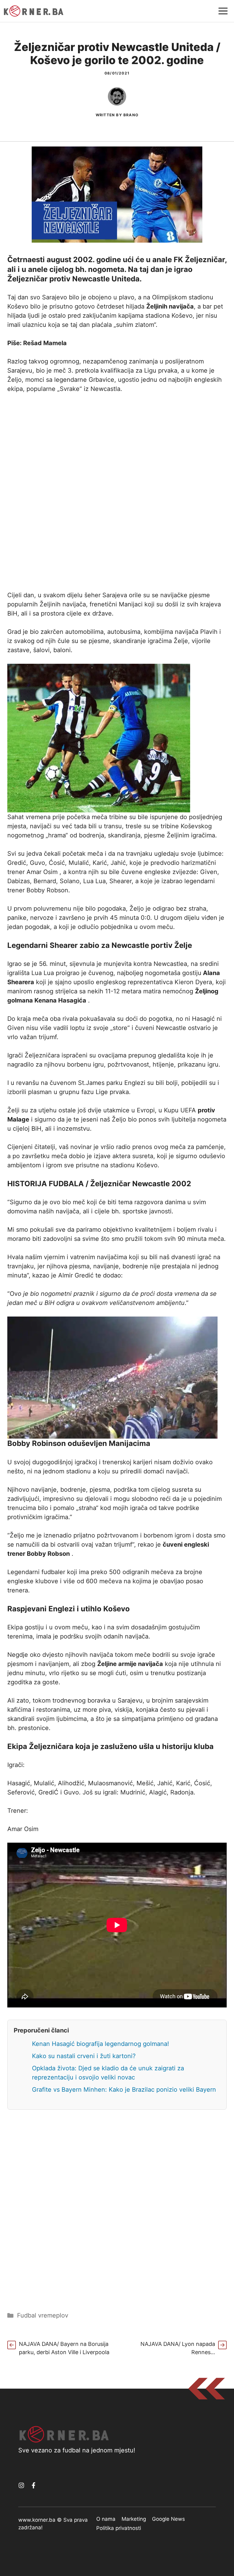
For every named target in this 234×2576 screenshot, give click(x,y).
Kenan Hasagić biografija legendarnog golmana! (101, 2044)
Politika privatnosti (119, 2528)
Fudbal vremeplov (43, 2315)
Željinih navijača (170, 306)
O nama (106, 2519)
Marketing (134, 2519)
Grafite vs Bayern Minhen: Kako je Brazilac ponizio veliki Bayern (124, 2090)
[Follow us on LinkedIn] (34, 2485)
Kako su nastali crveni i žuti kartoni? (84, 2056)
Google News (168, 2519)
